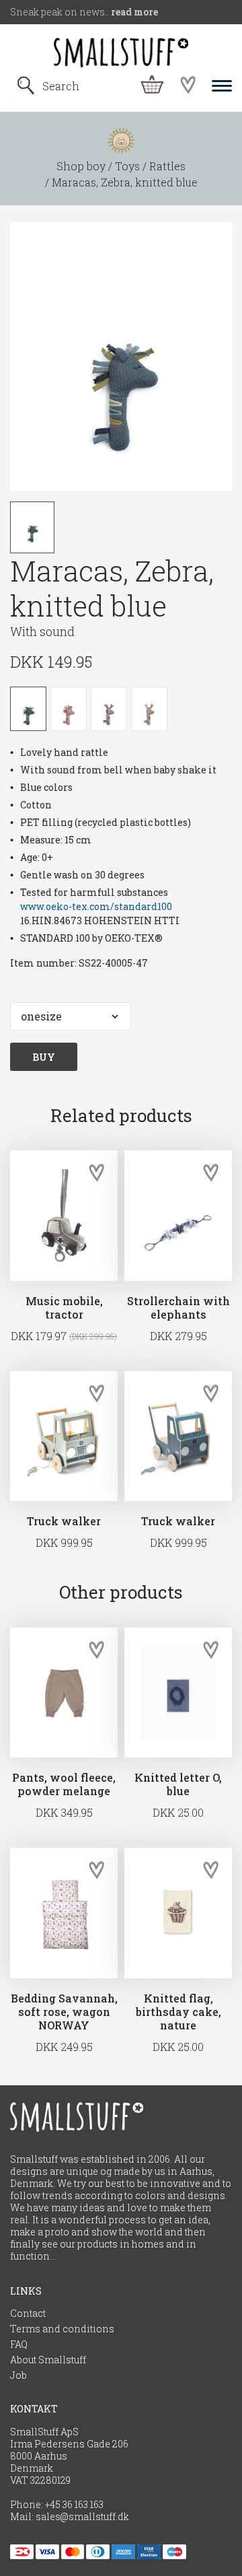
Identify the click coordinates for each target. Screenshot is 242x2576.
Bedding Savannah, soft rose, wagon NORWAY (64, 2012)
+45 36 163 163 (74, 2505)
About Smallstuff (48, 2360)
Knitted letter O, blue (178, 1784)
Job (18, 2375)
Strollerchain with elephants (178, 1308)
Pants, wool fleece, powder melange (64, 1784)
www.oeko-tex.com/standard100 (96, 906)
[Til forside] (121, 53)
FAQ (19, 2344)
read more (134, 12)
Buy (44, 1057)
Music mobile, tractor (64, 1308)
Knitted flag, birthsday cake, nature (178, 2012)
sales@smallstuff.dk (82, 2517)
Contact (28, 2313)
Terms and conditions (62, 2329)
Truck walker (64, 1521)
